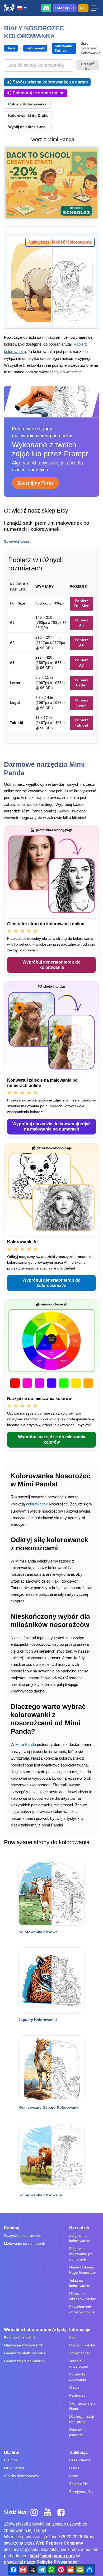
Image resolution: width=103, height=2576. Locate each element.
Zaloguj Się (65, 8)
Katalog (12, 2228)
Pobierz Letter (81, 683)
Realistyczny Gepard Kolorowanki (49, 2107)
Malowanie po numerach (25, 2243)
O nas (74, 2387)
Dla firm (12, 2452)
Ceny (74, 2476)
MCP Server (14, 2468)
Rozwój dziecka (82, 2345)
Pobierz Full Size (81, 603)
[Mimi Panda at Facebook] (62, 2512)
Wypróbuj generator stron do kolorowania (51, 965)
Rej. (83, 8)
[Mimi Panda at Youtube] (50, 2512)
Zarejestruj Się (81, 2492)
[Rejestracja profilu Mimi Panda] (51, 183)
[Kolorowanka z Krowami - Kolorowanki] (51, 2156)
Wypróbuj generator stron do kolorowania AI (51, 1283)
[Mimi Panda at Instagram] (36, 2512)
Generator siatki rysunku (24, 2353)
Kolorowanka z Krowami (40, 2195)
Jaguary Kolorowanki (38, 2020)
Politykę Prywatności (57, 2562)
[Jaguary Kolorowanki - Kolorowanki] (51, 1980)
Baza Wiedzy (80, 2460)
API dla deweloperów (22, 2476)
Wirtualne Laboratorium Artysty (35, 2330)
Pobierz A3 (81, 663)
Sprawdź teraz (17, 541)
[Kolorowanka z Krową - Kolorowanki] (51, 1893)
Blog (73, 2337)
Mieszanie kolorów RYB (24, 2345)
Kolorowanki (35, 48)
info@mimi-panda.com (52, 2556)
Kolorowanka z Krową (38, 1932)
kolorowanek (37, 1504)
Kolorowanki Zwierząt (64, 48)
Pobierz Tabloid (81, 723)
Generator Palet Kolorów (25, 2361)
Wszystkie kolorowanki (23, 2235)
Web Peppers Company (59, 2543)
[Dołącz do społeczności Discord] (46, 8)
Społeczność (80, 2353)
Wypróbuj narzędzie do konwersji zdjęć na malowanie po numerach (51, 1126)
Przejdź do (88, 66)
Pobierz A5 (81, 623)
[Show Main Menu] (94, 8)
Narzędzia (79, 2228)
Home (11, 48)
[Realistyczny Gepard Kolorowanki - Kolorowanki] (51, 2068)
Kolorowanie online (20, 2337)
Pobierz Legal (81, 703)
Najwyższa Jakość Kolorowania (60, 242)
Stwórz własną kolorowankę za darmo (50, 82)
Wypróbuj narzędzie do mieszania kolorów (52, 1440)
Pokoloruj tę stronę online (39, 93)
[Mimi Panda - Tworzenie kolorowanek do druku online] (9, 8)
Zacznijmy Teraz (35, 483)
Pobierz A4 (81, 643)
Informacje (80, 2330)
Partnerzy (77, 2395)
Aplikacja (78, 2452)
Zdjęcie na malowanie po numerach (81, 2254)
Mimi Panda (26, 1744)
